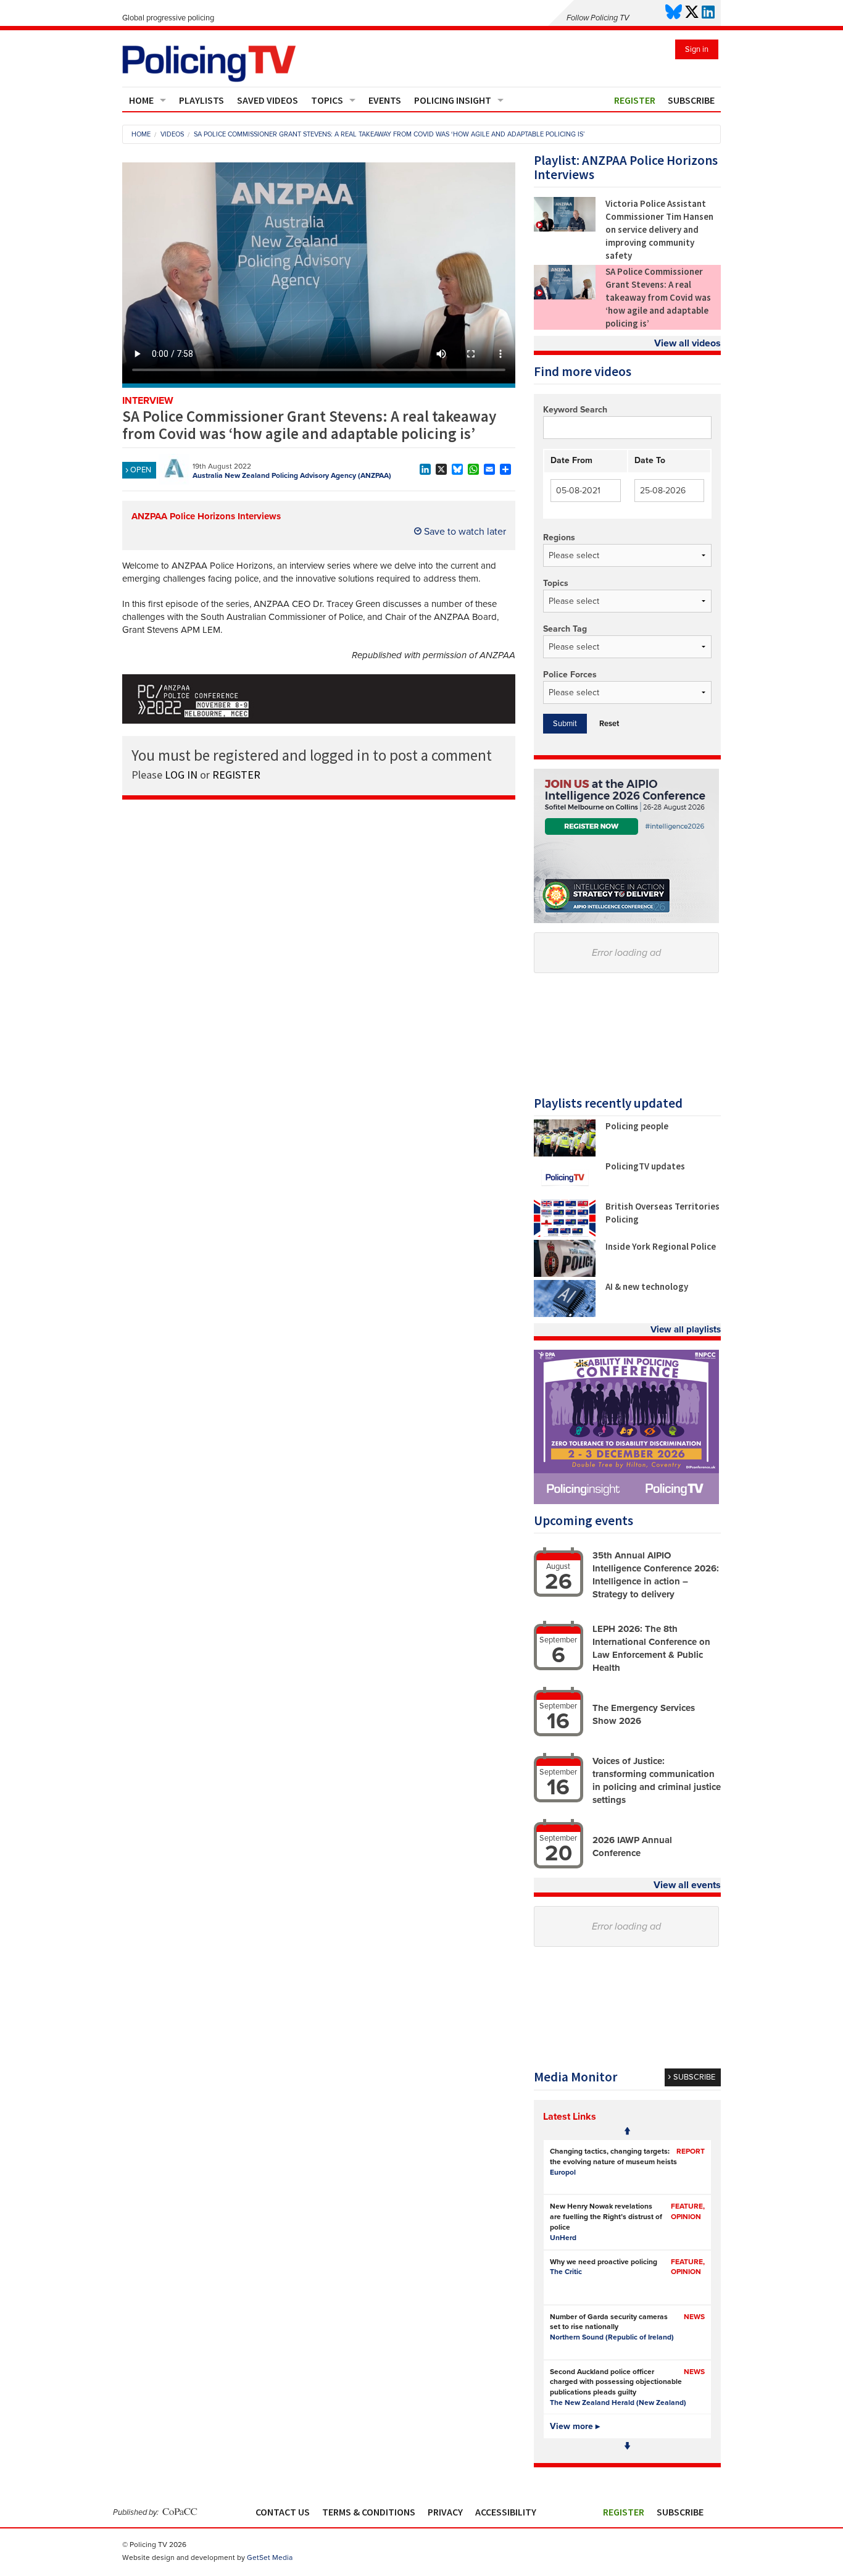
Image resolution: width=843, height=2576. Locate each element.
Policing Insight (453, 100)
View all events (687, 1885)
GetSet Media (270, 2557)
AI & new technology (647, 1286)
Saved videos (268, 100)
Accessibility (506, 2512)
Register (635, 100)
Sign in (697, 49)
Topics (327, 100)
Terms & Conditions (369, 2512)
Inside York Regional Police (661, 1246)
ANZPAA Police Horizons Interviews (206, 516)
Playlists (201, 100)
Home (141, 100)
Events (385, 100)
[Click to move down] (627, 2446)
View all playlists (686, 1329)
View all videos (687, 343)
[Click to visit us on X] (692, 13)
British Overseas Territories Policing (662, 1213)
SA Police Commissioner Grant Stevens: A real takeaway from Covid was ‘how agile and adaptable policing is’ (658, 297)
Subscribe (691, 100)
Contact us (283, 2512)
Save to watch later (464, 532)
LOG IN (181, 775)
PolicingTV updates (645, 1166)
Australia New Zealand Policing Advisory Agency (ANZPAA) (292, 475)
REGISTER (236, 775)
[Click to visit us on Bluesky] (674, 13)
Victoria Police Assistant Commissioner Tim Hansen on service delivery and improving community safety (659, 229)
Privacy (445, 2512)
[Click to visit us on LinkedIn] (708, 13)
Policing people (637, 1126)
